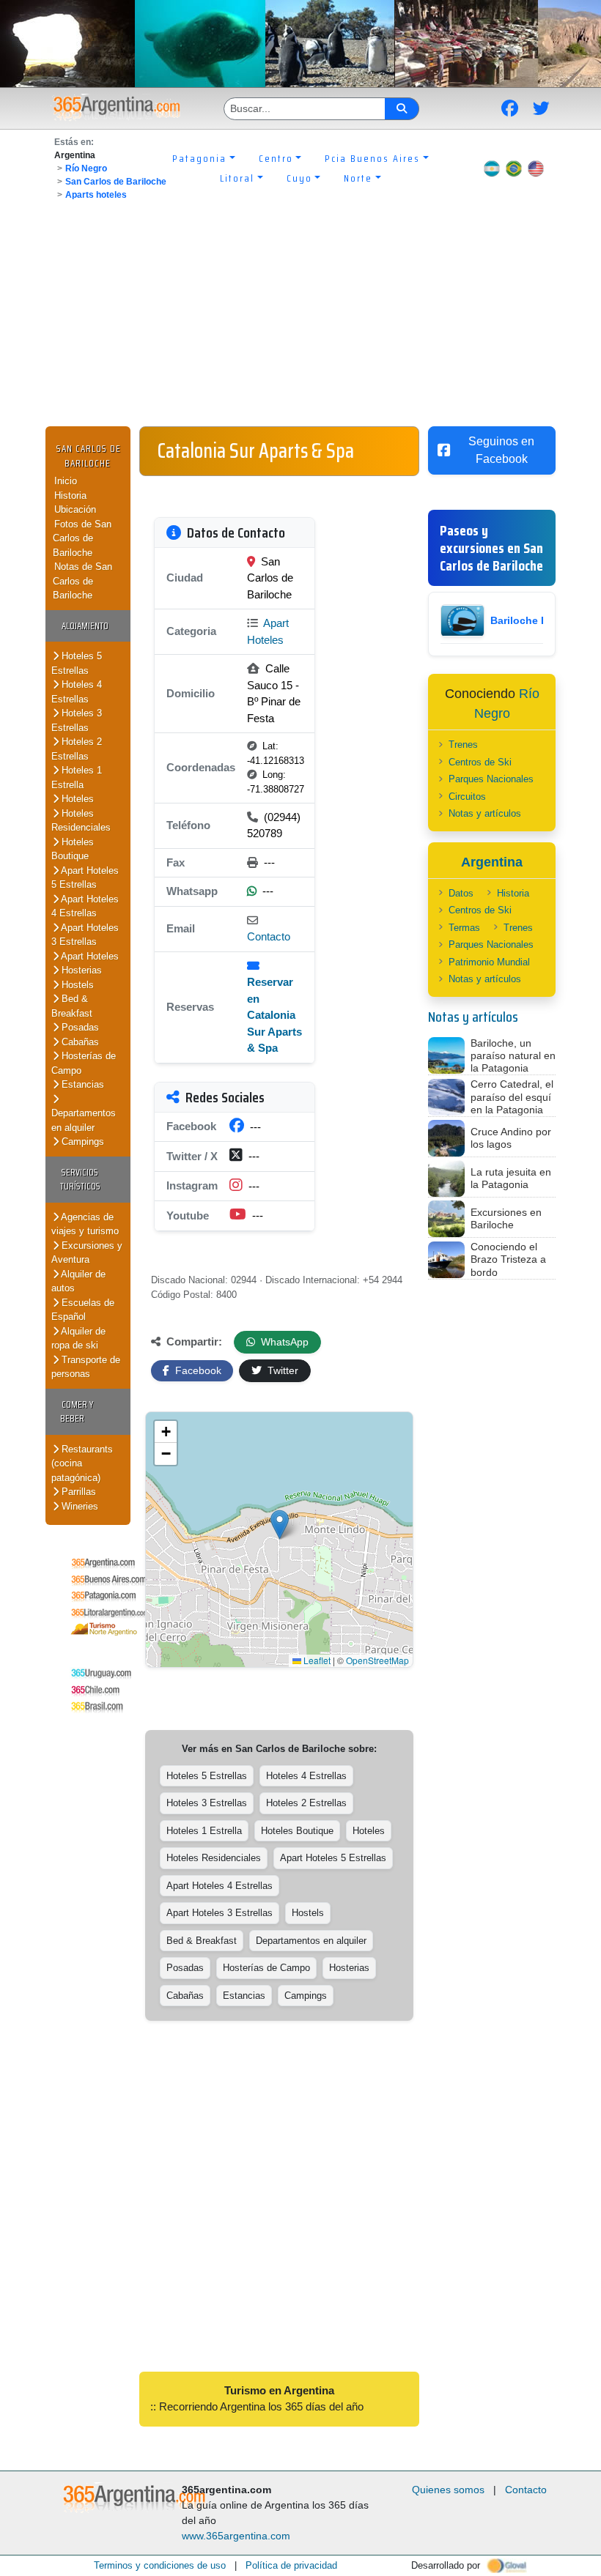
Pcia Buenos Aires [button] (372, 158)
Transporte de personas (86, 1367)
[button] (280, 1525)
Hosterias (80, 970)
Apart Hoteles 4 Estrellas (85, 906)
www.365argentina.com (236, 2536)
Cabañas (79, 1042)
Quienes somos (448, 2490)
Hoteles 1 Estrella (77, 777)
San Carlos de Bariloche (116, 182)
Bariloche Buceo (532, 620)
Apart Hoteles (89, 956)
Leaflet (316, 1660)
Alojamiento (85, 626)
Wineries (78, 1506)
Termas (464, 928)
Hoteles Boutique (73, 849)
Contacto (269, 936)
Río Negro (86, 168)
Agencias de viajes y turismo (85, 1224)
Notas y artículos (485, 813)
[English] (536, 168)
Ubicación (75, 509)
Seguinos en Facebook (501, 450)
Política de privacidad (291, 2565)
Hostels (76, 985)
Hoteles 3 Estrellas (77, 720)
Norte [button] (358, 178)
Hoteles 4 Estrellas (77, 692)
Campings (81, 1142)
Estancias (81, 1084)
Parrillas (77, 1492)
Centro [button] (276, 158)
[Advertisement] (300, 316)
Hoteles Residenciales (81, 821)
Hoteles (76, 799)
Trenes (463, 745)
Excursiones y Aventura (87, 1253)
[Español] (492, 168)
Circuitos (467, 797)
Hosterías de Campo (266, 1968)
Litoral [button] (237, 178)
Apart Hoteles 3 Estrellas (85, 935)
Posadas (79, 1027)
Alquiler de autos (78, 1281)
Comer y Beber (77, 1412)
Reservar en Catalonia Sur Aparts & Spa (274, 1015)
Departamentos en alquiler (84, 1120)
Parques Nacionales (491, 779)
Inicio (66, 481)
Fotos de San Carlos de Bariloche (82, 538)
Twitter (281, 1370)
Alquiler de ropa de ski (78, 1339)
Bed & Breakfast (72, 1006)
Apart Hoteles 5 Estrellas (85, 878)
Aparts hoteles (96, 195)
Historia (70, 495)
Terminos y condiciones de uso (160, 2565)
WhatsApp (283, 1342)
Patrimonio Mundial (489, 962)
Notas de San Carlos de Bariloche (82, 581)
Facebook (197, 1370)
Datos (461, 893)
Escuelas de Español (83, 1310)
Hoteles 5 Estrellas (77, 663)
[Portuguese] (514, 168)
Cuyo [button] (299, 178)
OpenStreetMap (377, 1660)
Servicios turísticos (80, 1180)
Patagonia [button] (199, 158)
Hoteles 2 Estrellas (77, 749)
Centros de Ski (480, 762)
